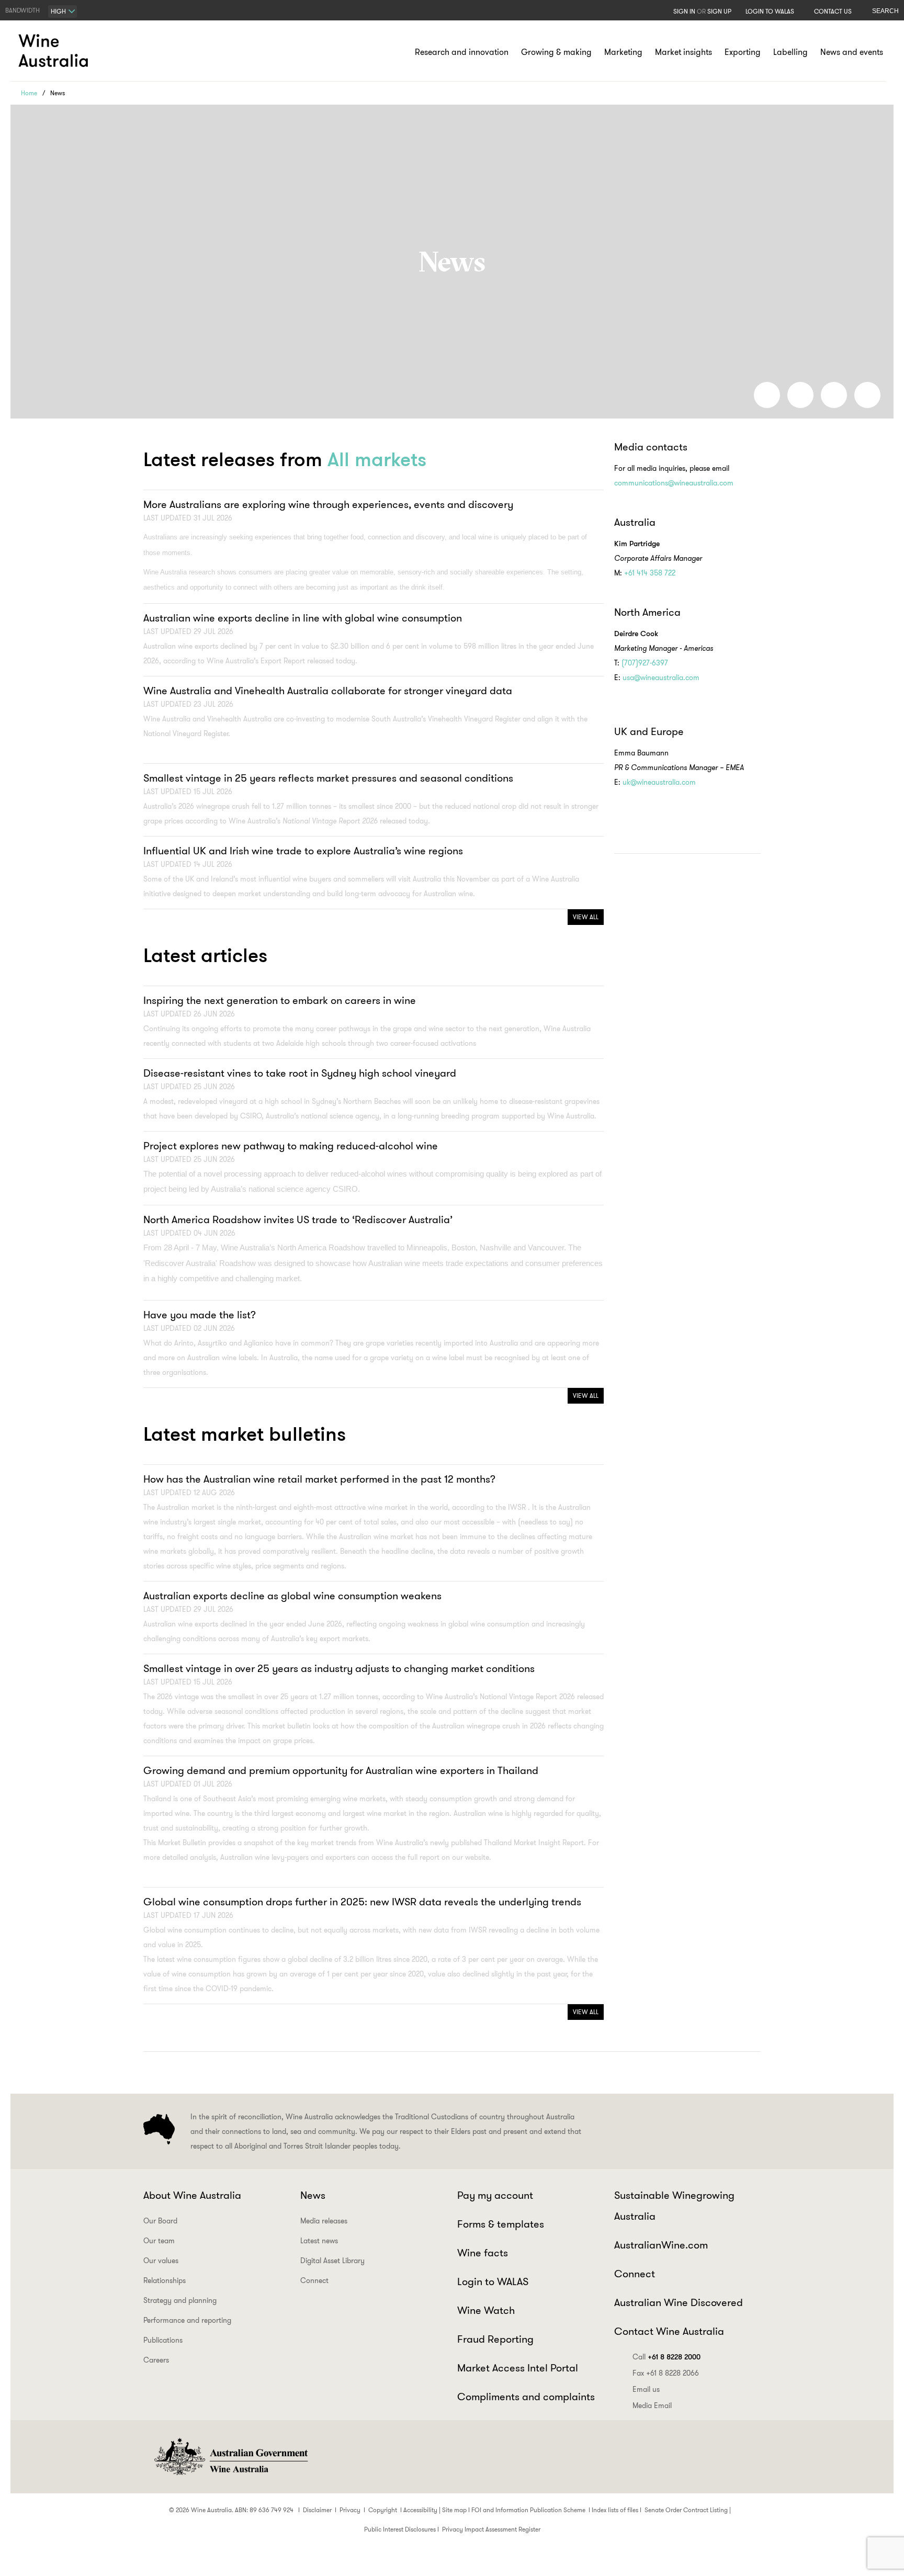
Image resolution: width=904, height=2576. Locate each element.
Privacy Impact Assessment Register (491, 2529)
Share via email (867, 395)
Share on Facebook (767, 395)
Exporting (743, 52)
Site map (454, 2510)
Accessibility (420, 2510)
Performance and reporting (187, 2320)
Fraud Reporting (495, 2339)
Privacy (350, 2510)
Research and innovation (462, 52)
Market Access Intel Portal (518, 2368)
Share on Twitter (834, 395)
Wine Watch (486, 2310)
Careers (156, 2360)
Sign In (684, 11)
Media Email (652, 2405)
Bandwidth (22, 10)
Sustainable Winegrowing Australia (674, 2206)
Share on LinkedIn (800, 395)
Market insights (683, 52)
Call (666, 2357)
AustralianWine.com (661, 2245)
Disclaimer (317, 2510)
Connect (314, 2280)
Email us (646, 2389)
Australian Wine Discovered (679, 2302)
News (313, 2195)
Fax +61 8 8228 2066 (666, 2373)
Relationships (165, 2280)
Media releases (324, 2221)
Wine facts (483, 2253)
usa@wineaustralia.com (661, 677)
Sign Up (719, 11)
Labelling (790, 52)
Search (885, 11)
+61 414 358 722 (650, 573)
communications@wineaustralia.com (674, 483)
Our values (161, 2261)
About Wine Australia (192, 2195)
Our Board (160, 2221)
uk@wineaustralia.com (659, 782)
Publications (163, 2340)
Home (29, 93)
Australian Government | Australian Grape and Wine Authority (230, 2457)
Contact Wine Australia (669, 2331)
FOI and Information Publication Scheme (528, 2510)
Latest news (319, 2241)
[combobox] (63, 12)
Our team (159, 2241)
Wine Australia (55, 51)
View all (586, 917)
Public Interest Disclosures (400, 2529)
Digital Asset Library (332, 2261)
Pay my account (495, 2195)
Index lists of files (615, 2510)
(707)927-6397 (646, 663)
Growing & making (556, 52)
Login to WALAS (770, 11)
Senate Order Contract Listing (686, 2510)
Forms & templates (501, 2224)
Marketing (623, 52)
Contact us (833, 11)
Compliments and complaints (526, 2397)
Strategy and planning (180, 2300)
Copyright (383, 2510)
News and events (852, 52)
